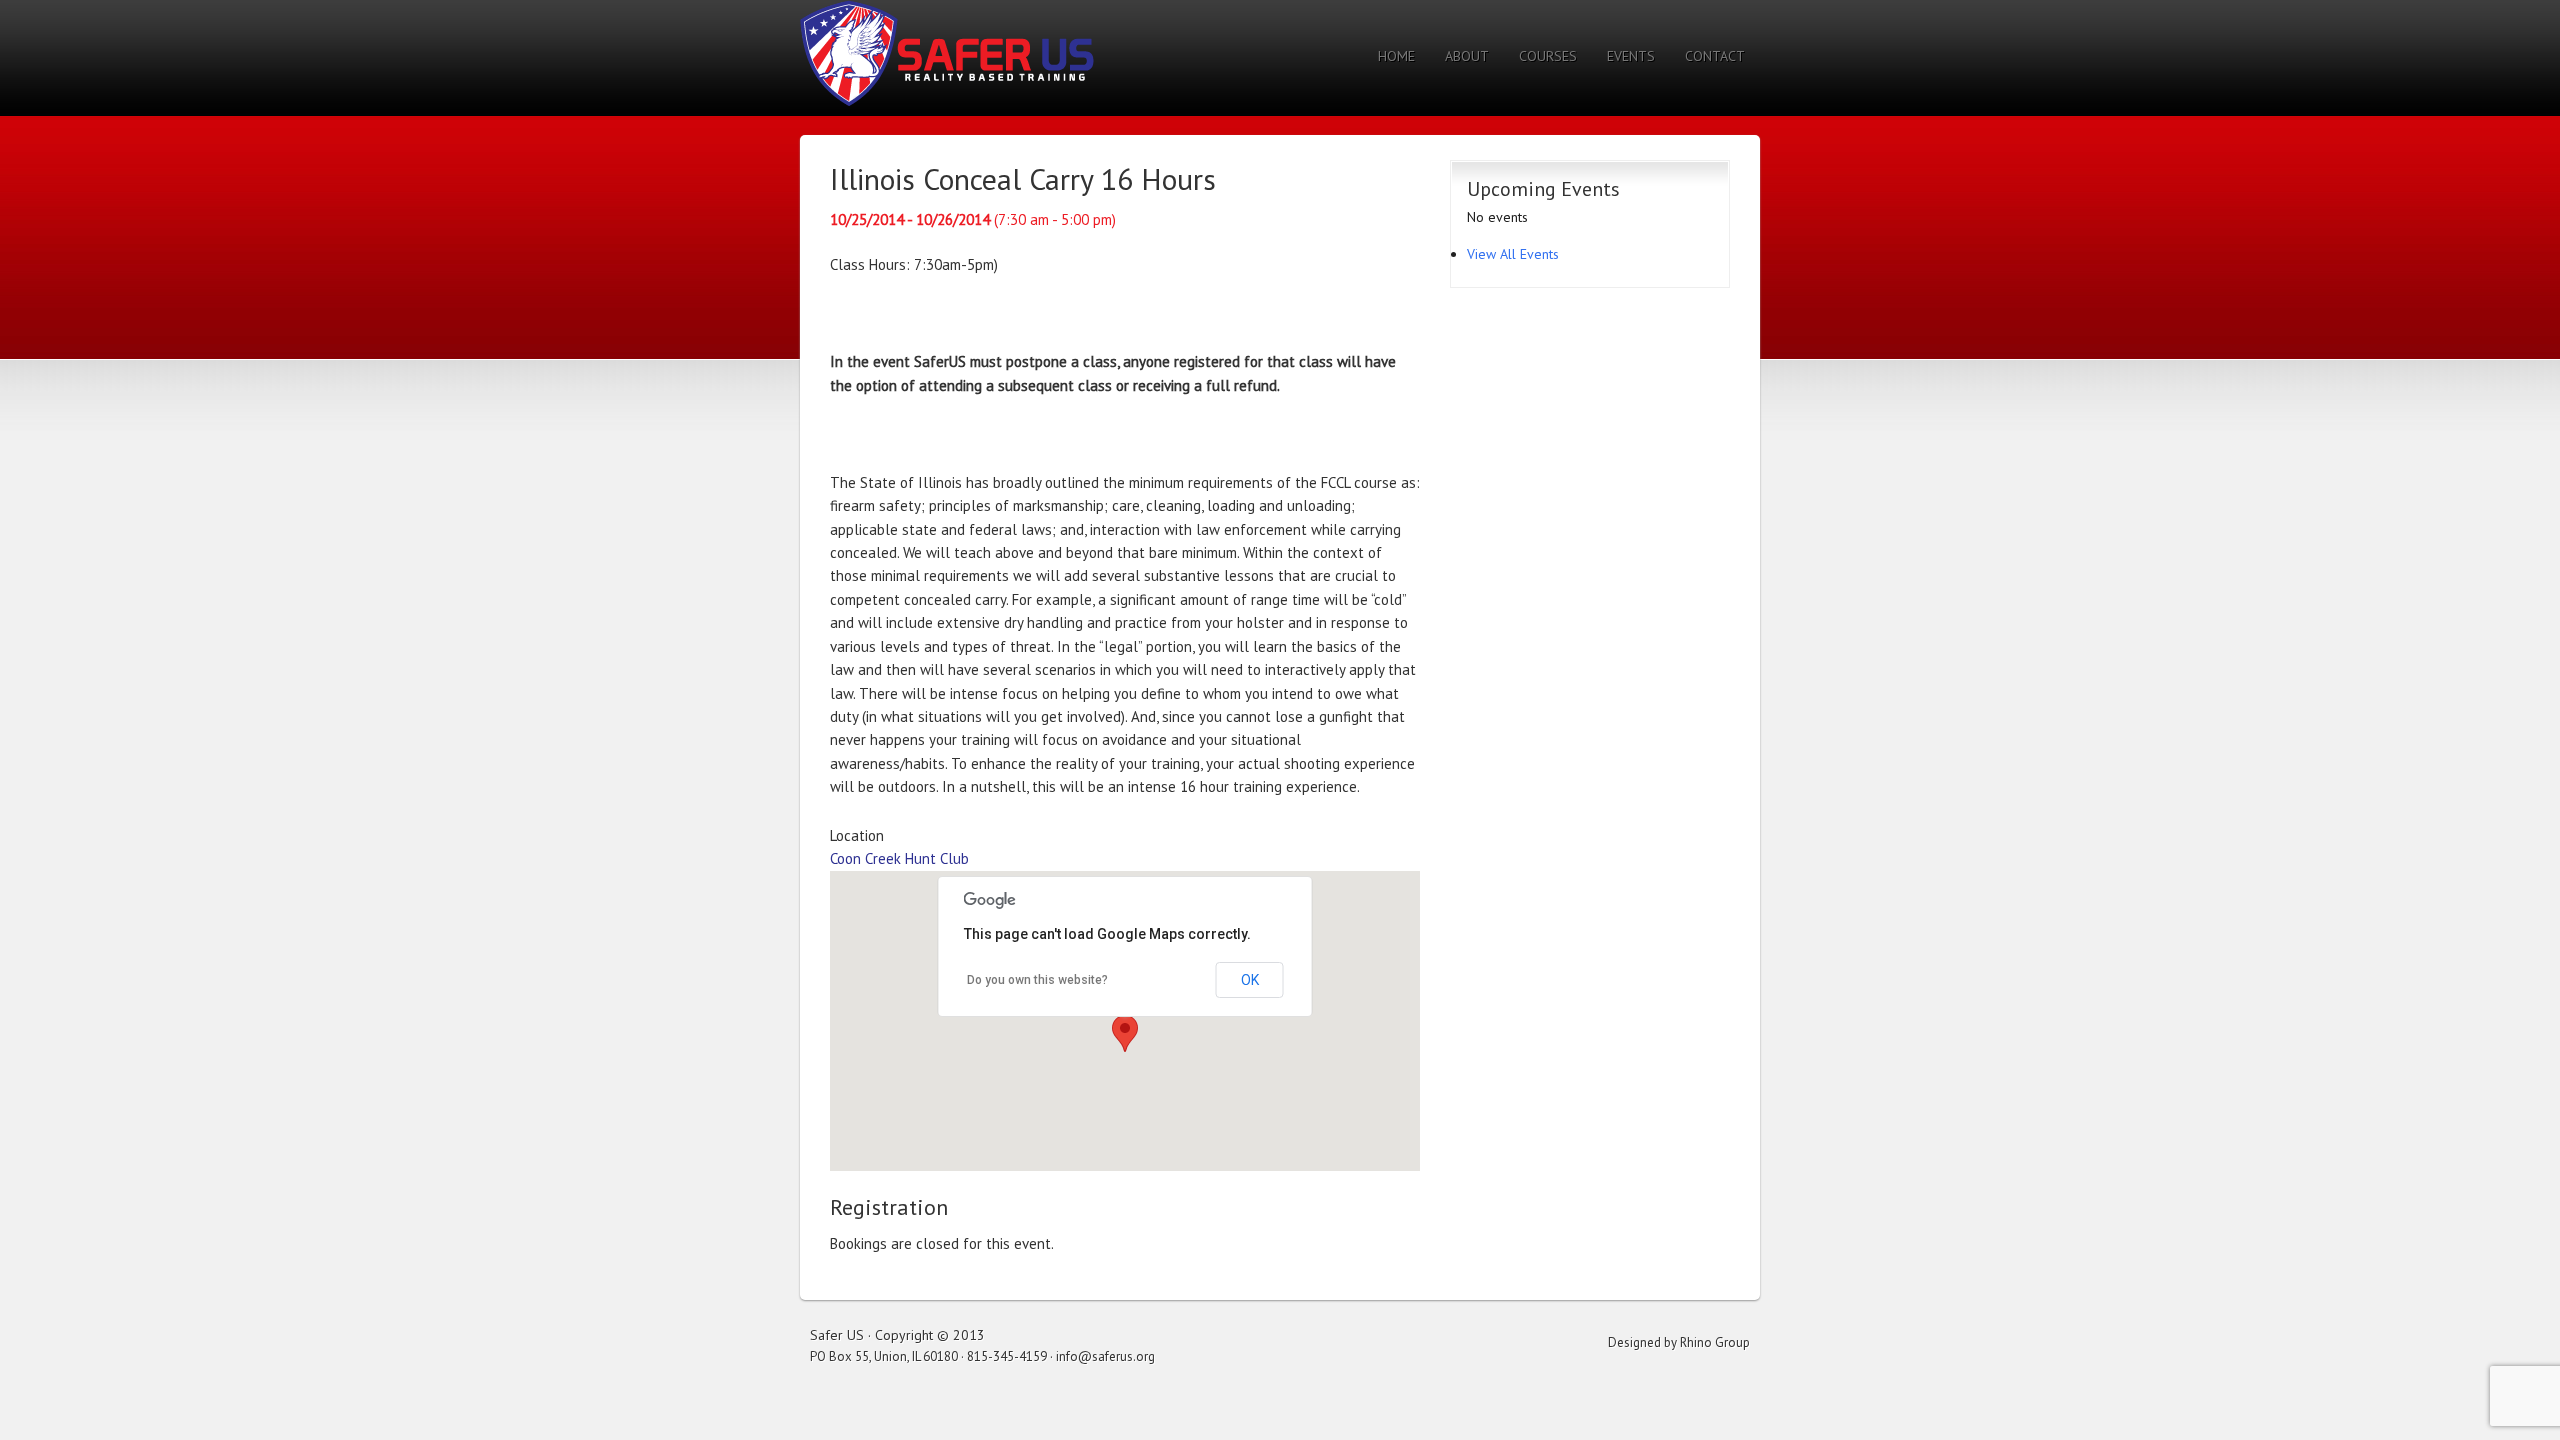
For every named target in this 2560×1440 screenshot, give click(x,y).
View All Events (1513, 254)
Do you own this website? (1037, 980)
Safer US (947, 53)
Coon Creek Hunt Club (899, 858)
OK (1250, 980)
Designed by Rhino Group (1679, 1342)
